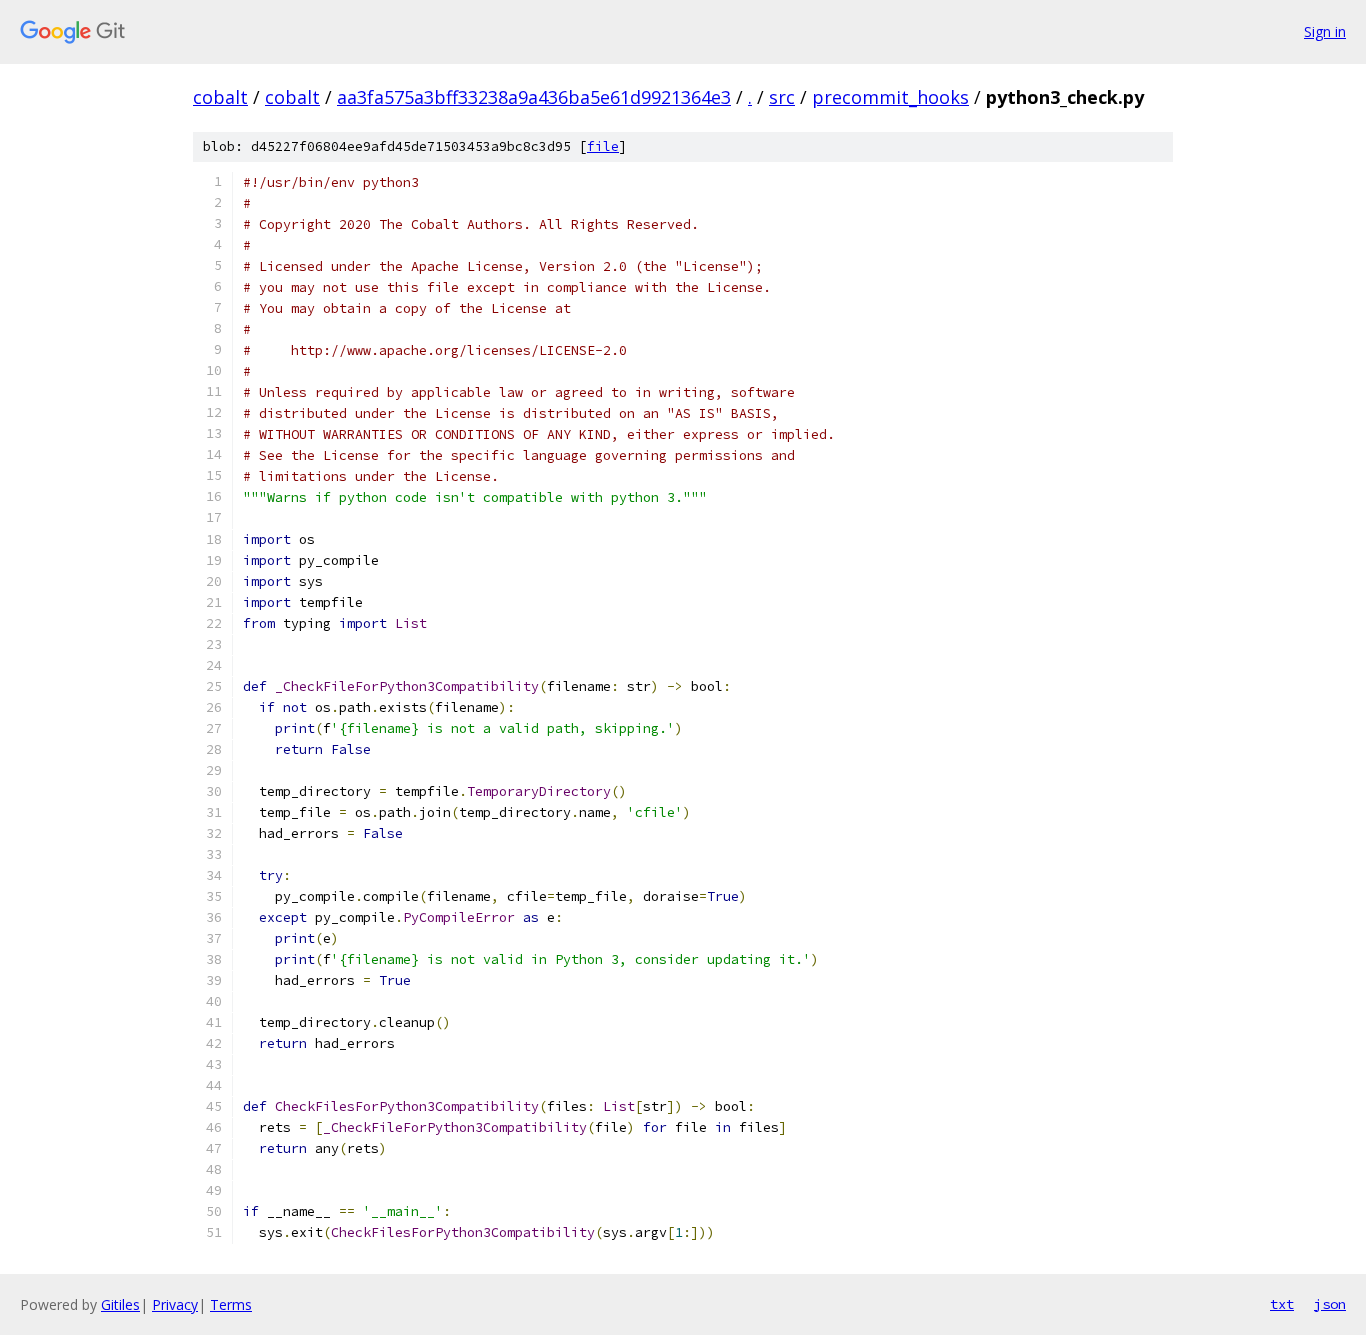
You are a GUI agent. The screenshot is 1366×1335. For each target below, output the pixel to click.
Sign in (1325, 31)
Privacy (175, 1304)
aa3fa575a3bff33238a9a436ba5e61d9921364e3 (534, 97)
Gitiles (120, 1304)
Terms (231, 1304)
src (782, 97)
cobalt (220, 97)
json (1330, 1304)
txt (1282, 1304)
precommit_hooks (890, 97)
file (603, 146)
